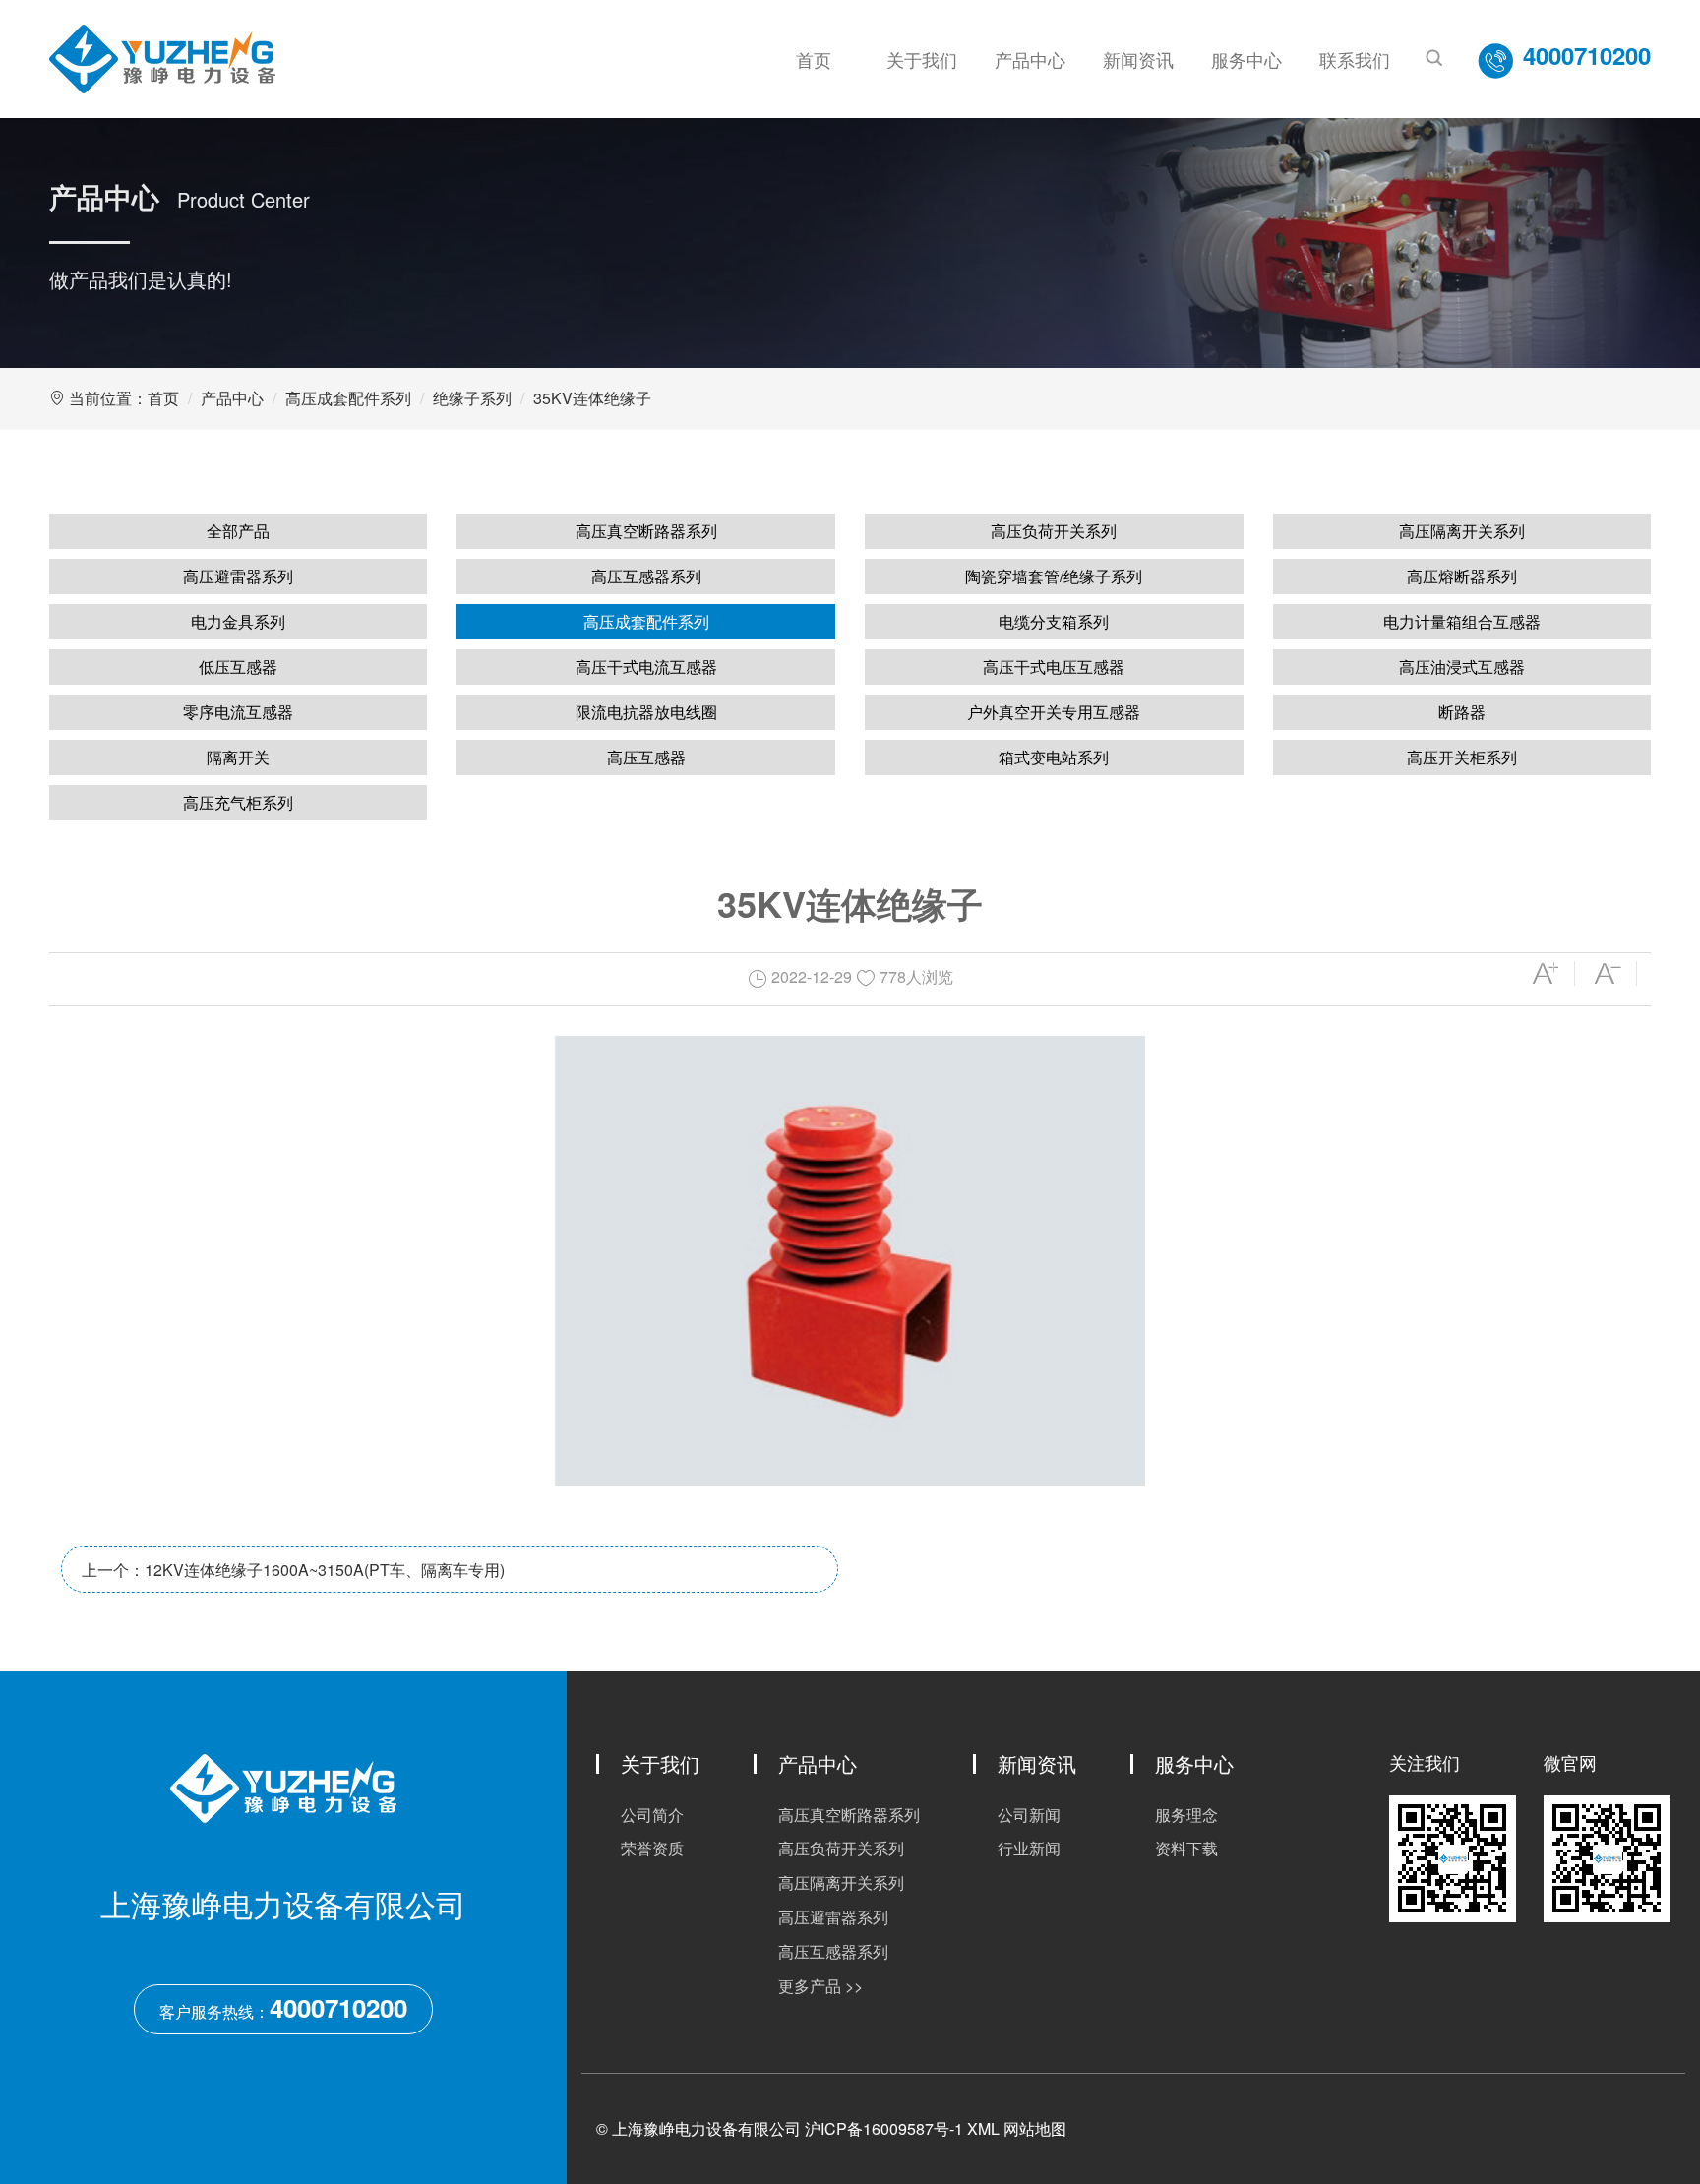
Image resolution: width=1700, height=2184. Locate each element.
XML (983, 2128)
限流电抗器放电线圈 (646, 712)
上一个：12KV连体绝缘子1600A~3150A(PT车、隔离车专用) (293, 1570)
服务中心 (1246, 59)
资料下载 (1186, 1848)
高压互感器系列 (646, 576)
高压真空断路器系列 (646, 531)
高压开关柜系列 (1462, 757)
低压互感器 (238, 667)
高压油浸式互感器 (1462, 667)
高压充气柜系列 (238, 802)
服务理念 (1186, 1815)
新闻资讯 (1138, 59)
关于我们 (922, 59)
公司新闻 (1029, 1815)
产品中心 (1030, 59)
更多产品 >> (820, 1986)
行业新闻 (1029, 1848)
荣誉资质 (652, 1848)
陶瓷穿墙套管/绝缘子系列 (1054, 576)
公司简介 (652, 1815)
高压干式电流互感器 (646, 667)
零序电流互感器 (238, 712)
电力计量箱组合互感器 (1462, 621)
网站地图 (1035, 2128)
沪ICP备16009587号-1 (884, 2128)
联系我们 (1355, 59)
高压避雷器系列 (238, 576)
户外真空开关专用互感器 (1054, 712)
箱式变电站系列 (1054, 757)
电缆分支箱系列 (1054, 621)
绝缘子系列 (472, 398)
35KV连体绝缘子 (592, 398)
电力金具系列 (238, 621)
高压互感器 (646, 757)
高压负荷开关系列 (1054, 531)
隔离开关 (238, 757)
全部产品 (238, 531)
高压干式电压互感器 (1054, 667)
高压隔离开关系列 (1462, 531)
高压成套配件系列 (348, 398)
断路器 (1462, 712)
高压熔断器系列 (1462, 576)
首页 (814, 59)
